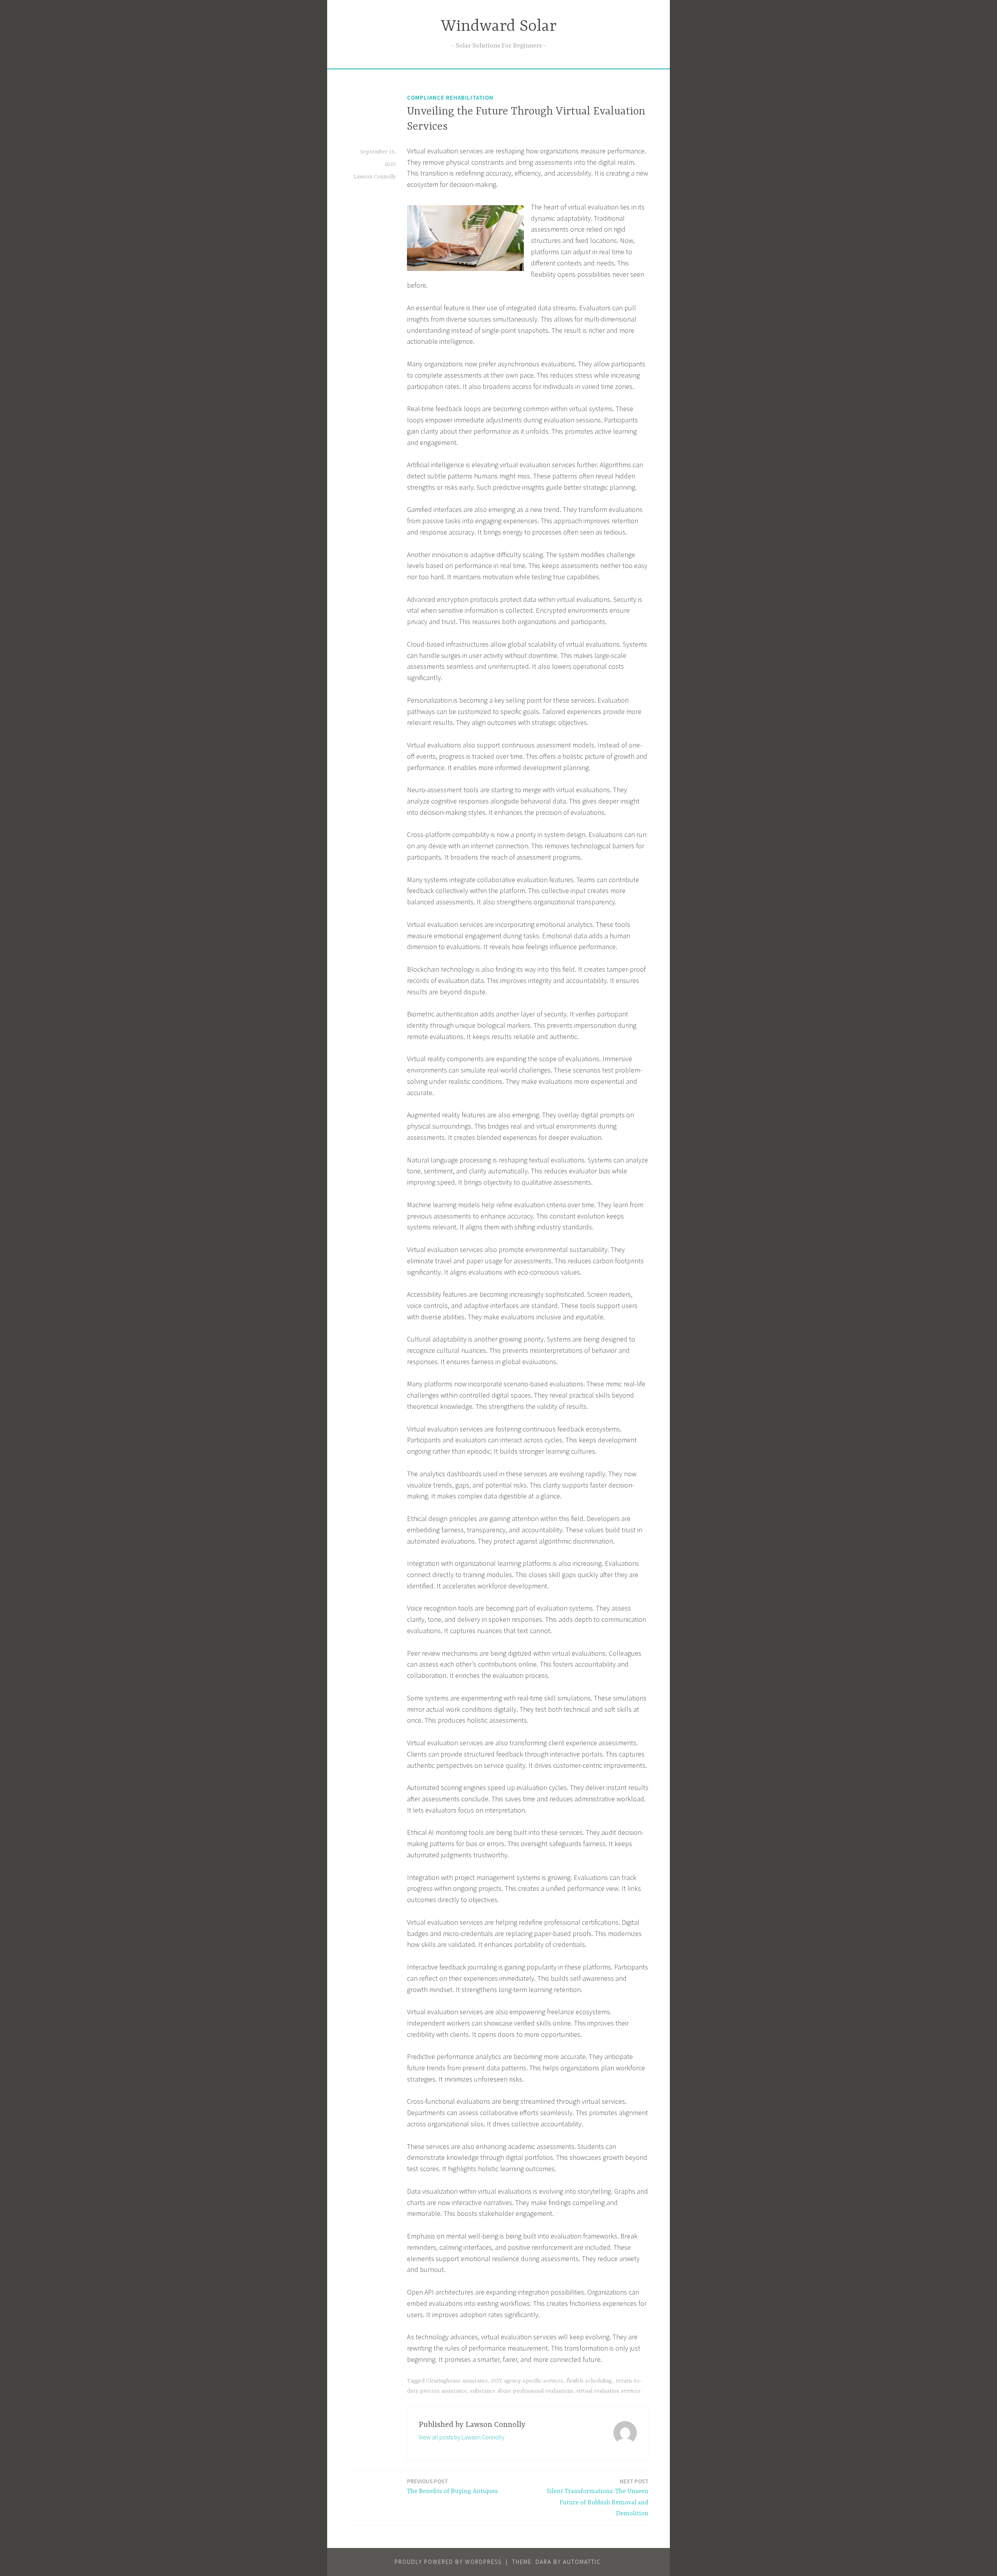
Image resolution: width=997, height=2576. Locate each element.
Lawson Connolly (375, 177)
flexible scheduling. (589, 2381)
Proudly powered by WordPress (448, 2562)
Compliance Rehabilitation (450, 98)
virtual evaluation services (609, 2391)
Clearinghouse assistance (457, 2381)
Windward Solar (499, 27)
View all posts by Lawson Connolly (462, 2437)
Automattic (582, 2562)
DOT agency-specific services (527, 2381)
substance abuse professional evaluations (522, 2391)
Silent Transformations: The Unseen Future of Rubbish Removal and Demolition (598, 2498)
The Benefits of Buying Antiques (452, 2486)
